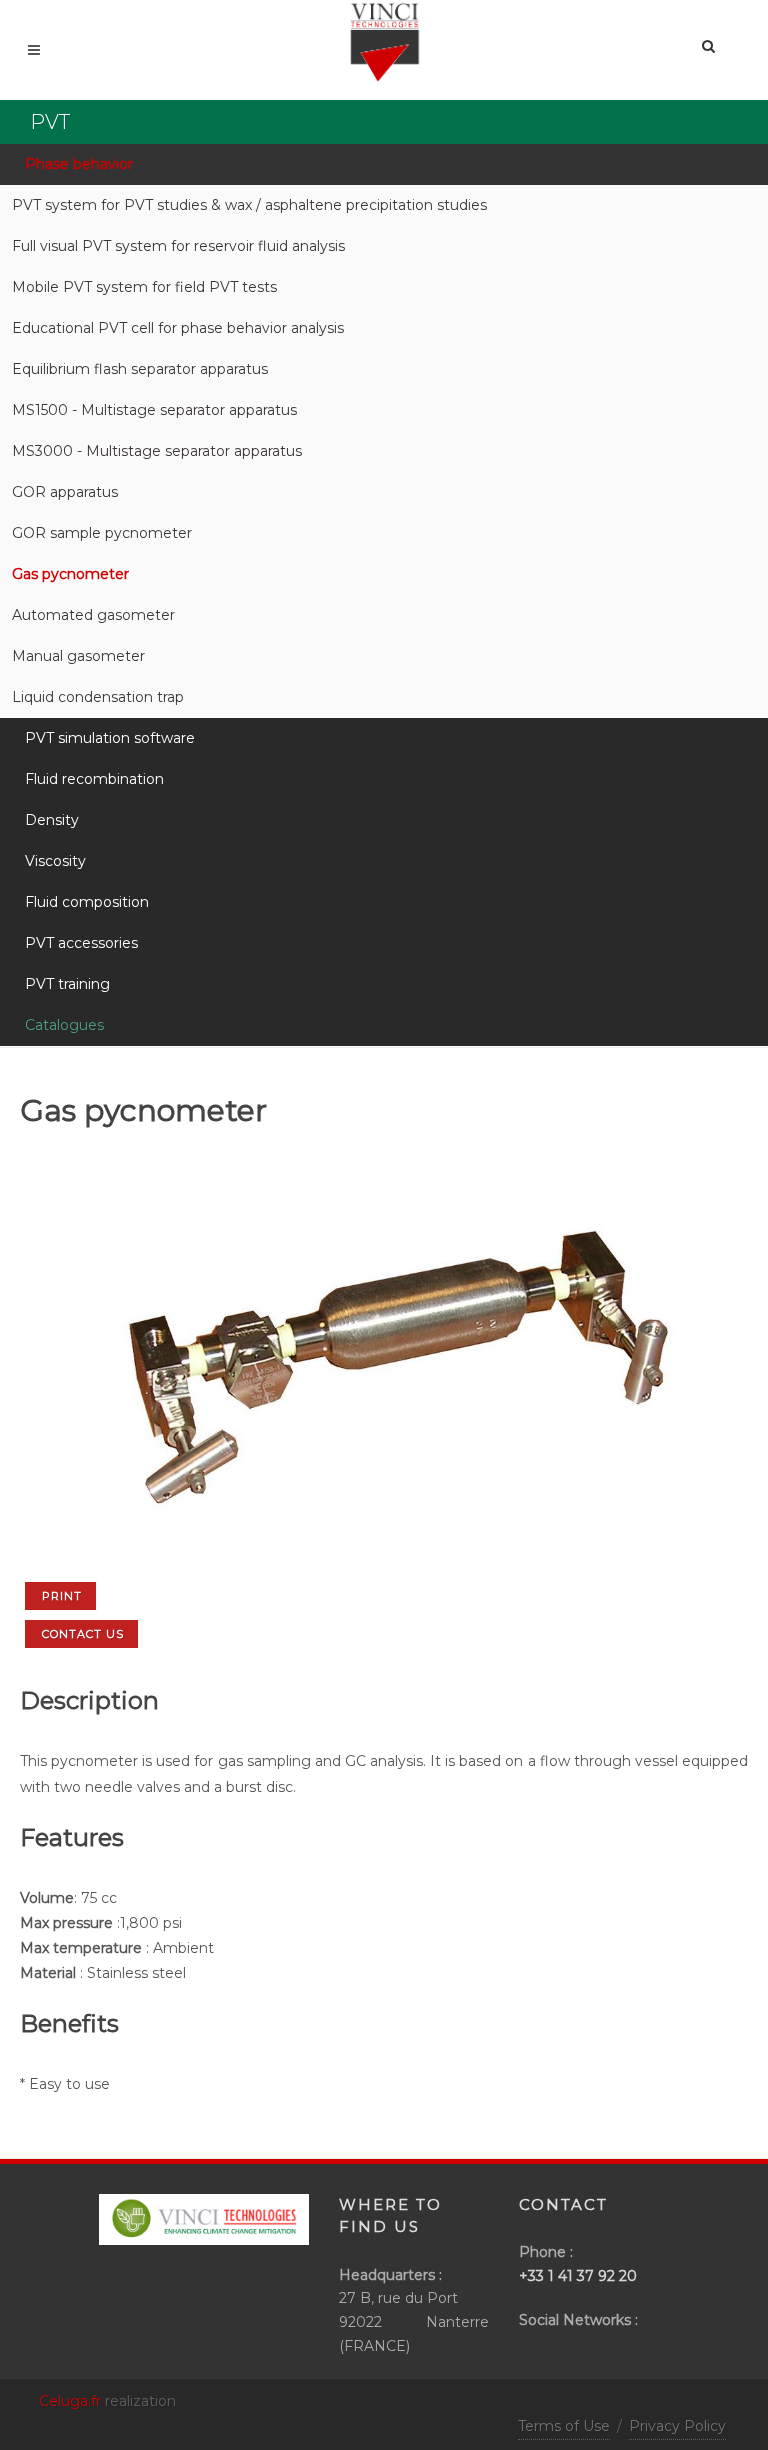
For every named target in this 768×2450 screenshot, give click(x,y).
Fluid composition (87, 902)
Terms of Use (564, 2426)
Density (52, 820)
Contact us (83, 1634)
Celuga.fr (70, 2401)
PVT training (67, 984)
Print (62, 1596)
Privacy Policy (677, 2426)
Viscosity (55, 861)
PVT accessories (81, 943)
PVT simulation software (110, 738)
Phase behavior (79, 164)
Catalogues (64, 1025)
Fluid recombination (94, 779)
